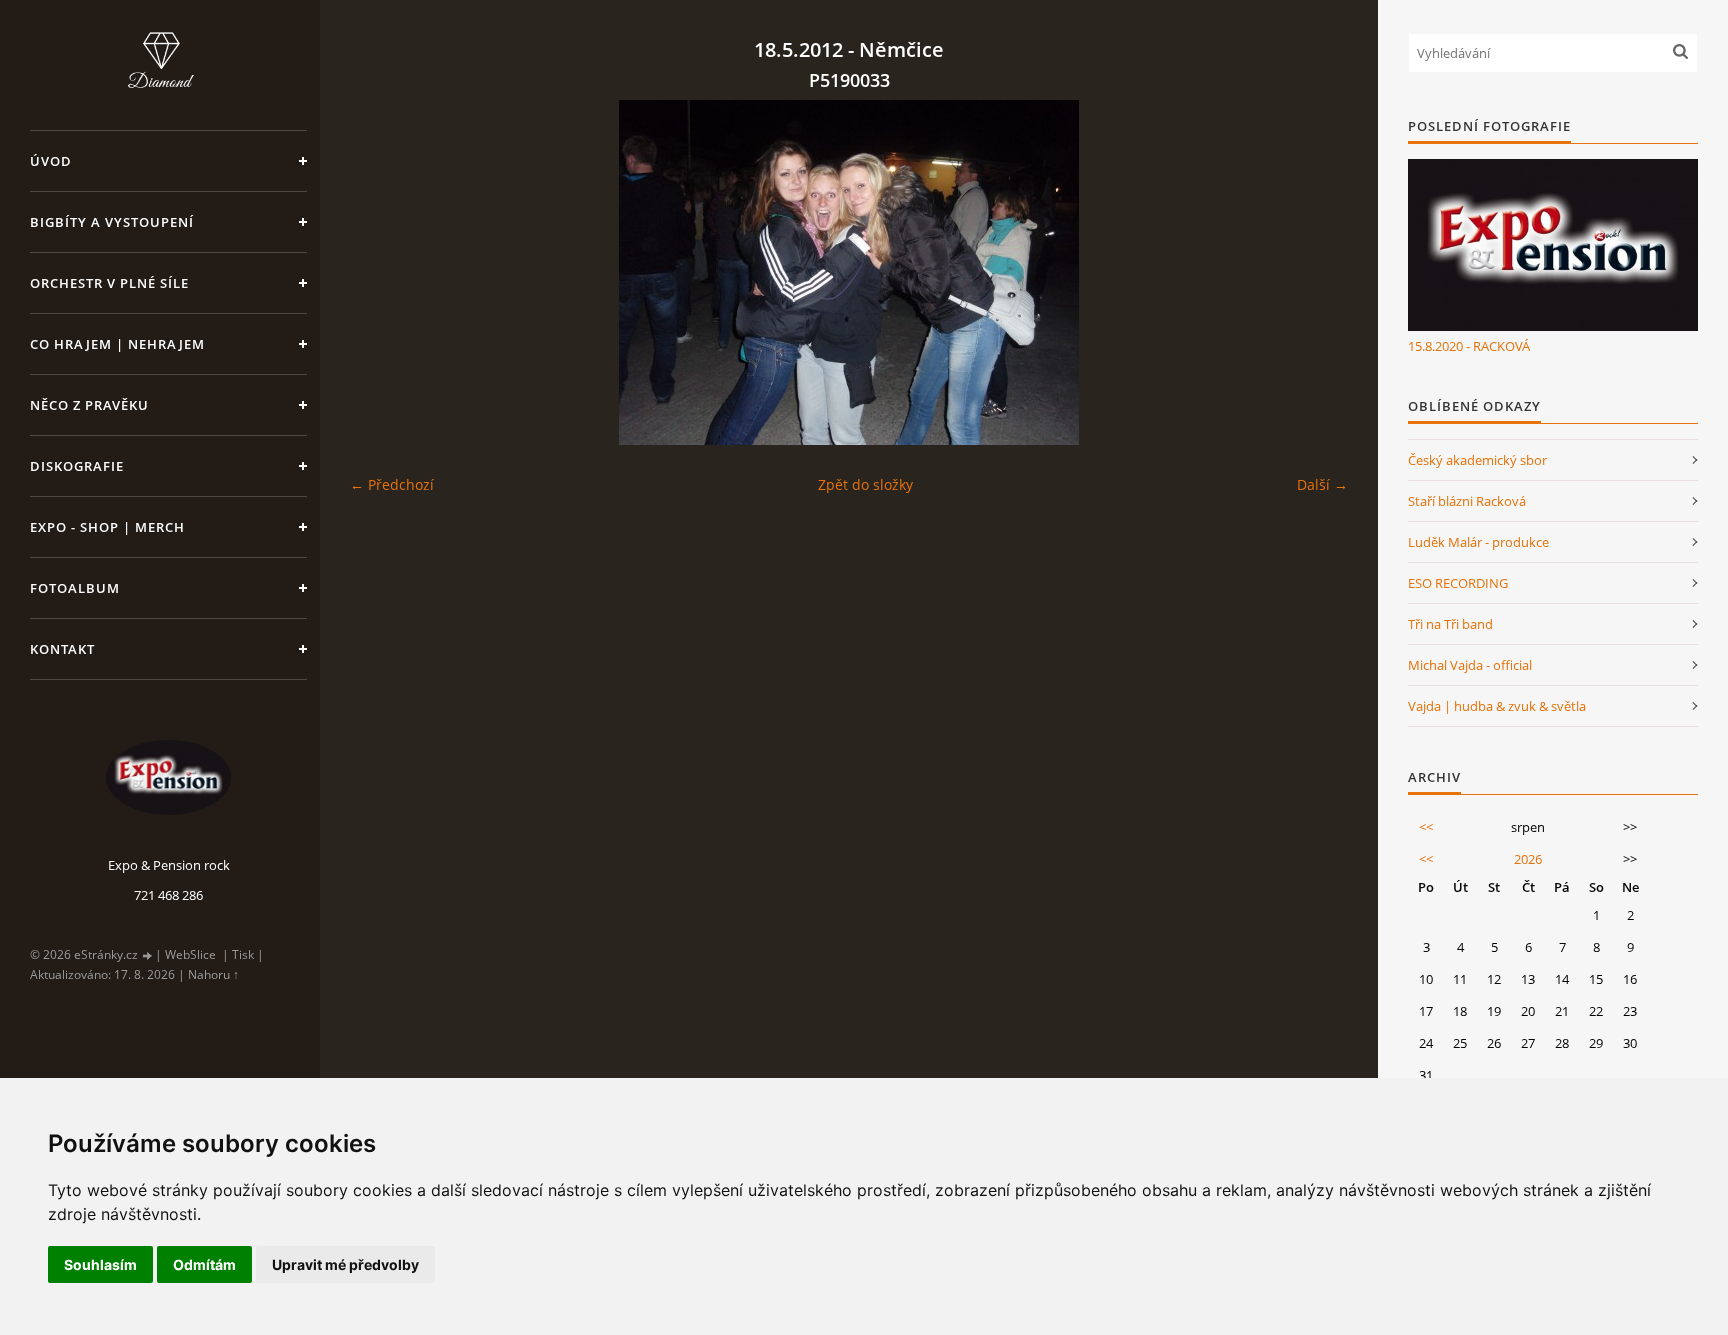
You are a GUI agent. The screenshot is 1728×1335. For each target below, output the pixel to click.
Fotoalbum (75, 588)
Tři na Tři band (1450, 624)
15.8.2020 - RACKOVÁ (1469, 346)
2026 (1528, 859)
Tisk (243, 954)
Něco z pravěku (89, 405)
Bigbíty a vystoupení (112, 222)
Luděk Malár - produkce (1478, 542)
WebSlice (190, 954)
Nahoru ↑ (213, 974)
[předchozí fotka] (382, 272)
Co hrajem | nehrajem (117, 344)
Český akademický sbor (1477, 460)
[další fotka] (1315, 272)
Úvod (51, 161)
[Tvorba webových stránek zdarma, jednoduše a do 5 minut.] (148, 955)
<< (1426, 827)
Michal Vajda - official (1470, 665)
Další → (1322, 484)
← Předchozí (392, 484)
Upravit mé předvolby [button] (345, 1264)
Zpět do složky (865, 484)
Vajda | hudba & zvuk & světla (1497, 706)
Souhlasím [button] (100, 1264)
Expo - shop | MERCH (107, 527)
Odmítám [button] (204, 1264)
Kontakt (62, 649)
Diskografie (77, 466)
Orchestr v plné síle (109, 283)
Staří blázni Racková (1467, 501)
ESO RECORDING (1458, 583)
